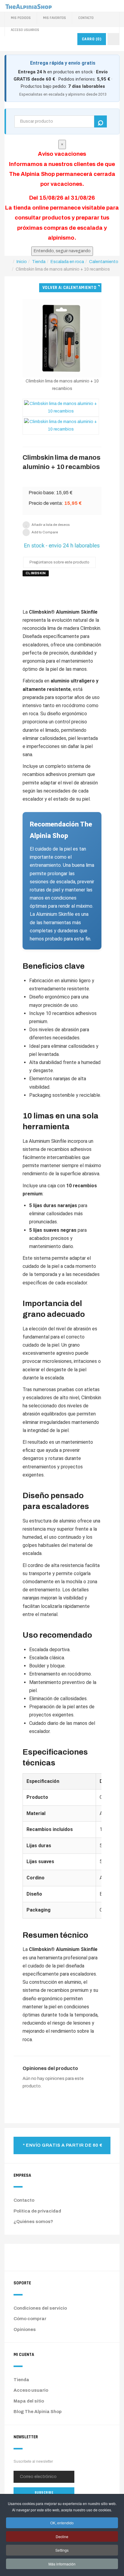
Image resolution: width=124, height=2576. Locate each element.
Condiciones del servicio (40, 2308)
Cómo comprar (30, 2319)
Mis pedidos (21, 18)
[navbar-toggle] (113, 39)
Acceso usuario (31, 2390)
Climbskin (36, 573)
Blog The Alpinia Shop (38, 2412)
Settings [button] (62, 2550)
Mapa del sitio (29, 2401)
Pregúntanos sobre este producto (59, 562)
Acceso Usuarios (25, 30)
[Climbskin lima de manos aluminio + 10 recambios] (62, 338)
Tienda (21, 2380)
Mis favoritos (54, 18)
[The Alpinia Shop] (29, 6)
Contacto (86, 18)
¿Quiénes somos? (33, 2222)
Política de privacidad (37, 2211)
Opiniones (25, 2329)
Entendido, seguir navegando (62, 251)
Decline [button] (62, 2536)
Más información (62, 2564)
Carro (92, 39)
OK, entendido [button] (62, 2523)
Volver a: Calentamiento (70, 288)
